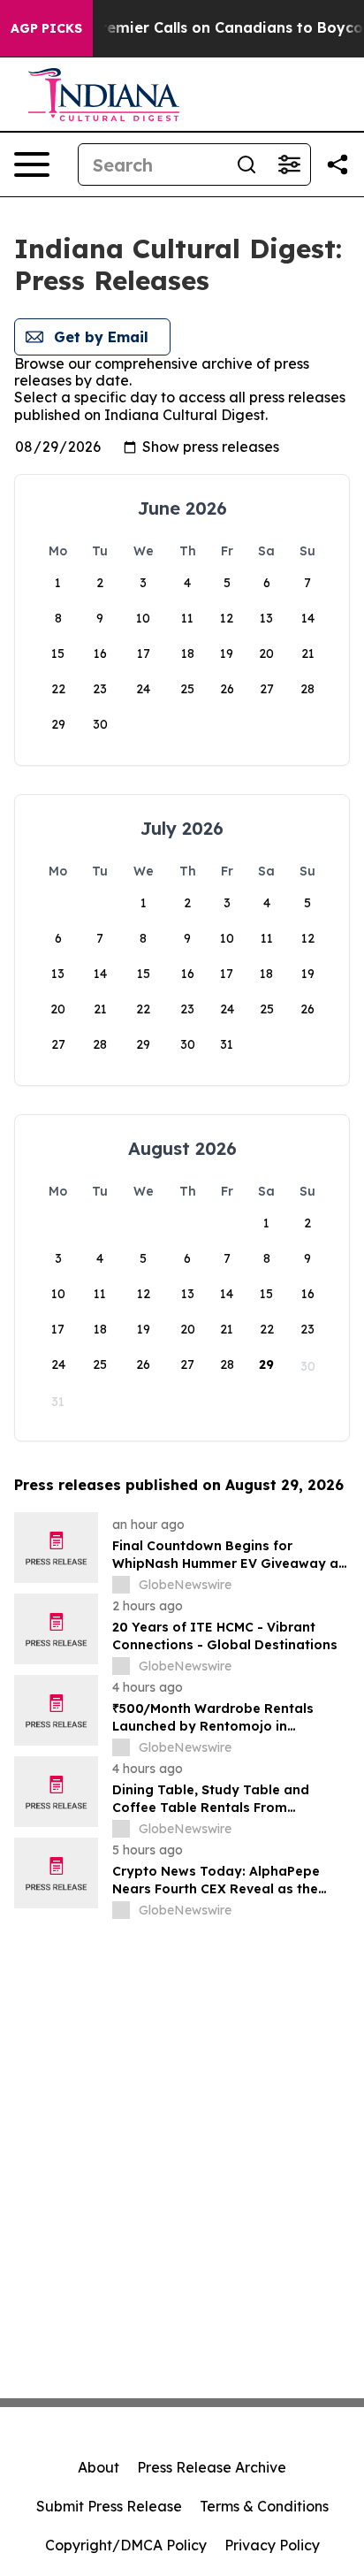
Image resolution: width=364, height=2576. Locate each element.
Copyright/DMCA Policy (126, 2545)
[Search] (246, 164)
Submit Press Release (109, 2506)
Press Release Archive (212, 2467)
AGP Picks (46, 28)
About (99, 2467)
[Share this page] (337, 164)
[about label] (121, 1585)
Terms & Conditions (264, 2506)
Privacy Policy (272, 2545)
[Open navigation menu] (32, 164)
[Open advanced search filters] (289, 164)
